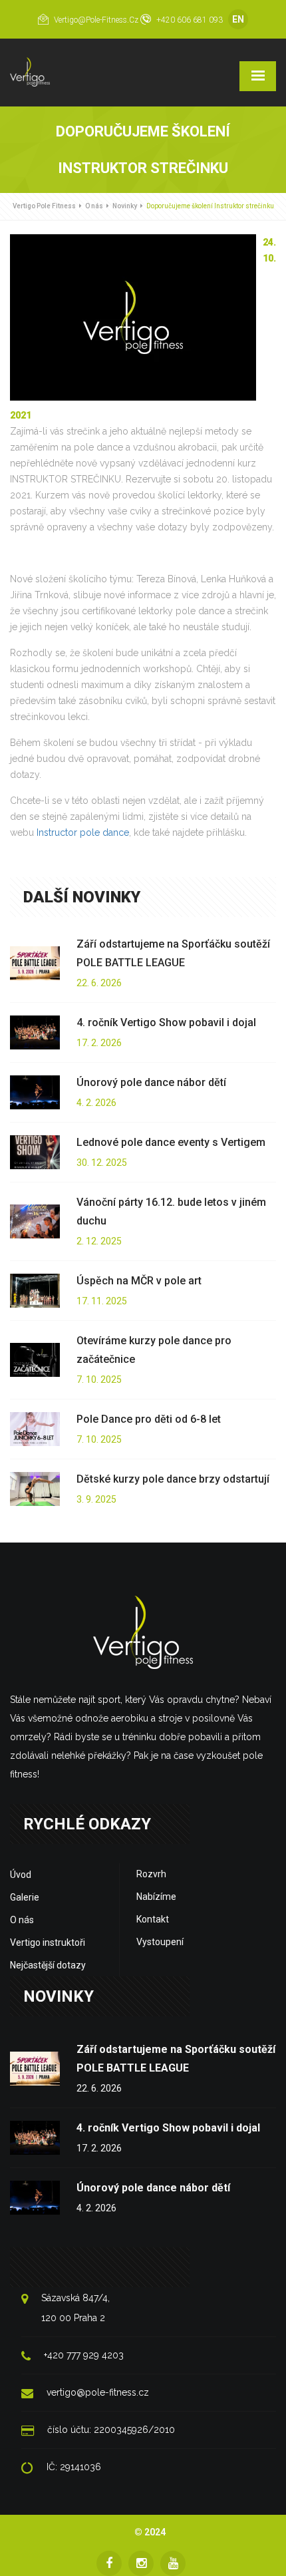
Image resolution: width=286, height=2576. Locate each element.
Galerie (25, 1897)
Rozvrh (151, 1874)
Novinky (125, 206)
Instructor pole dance (83, 832)
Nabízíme (156, 1897)
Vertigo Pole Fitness (44, 206)
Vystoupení (160, 1942)
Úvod (21, 1875)
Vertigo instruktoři (48, 1942)
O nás (94, 206)
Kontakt (153, 1919)
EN (238, 19)
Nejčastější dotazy (48, 1965)
